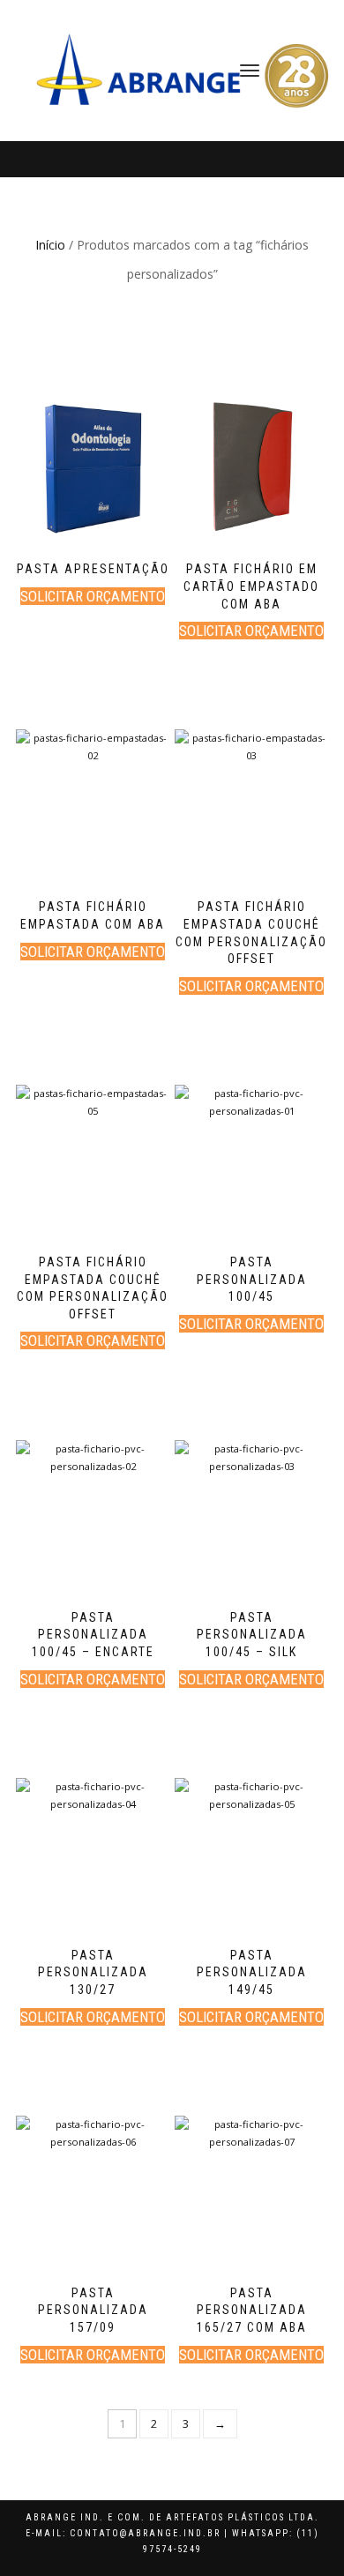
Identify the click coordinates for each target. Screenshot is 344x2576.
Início (50, 245)
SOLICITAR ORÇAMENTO (93, 596)
